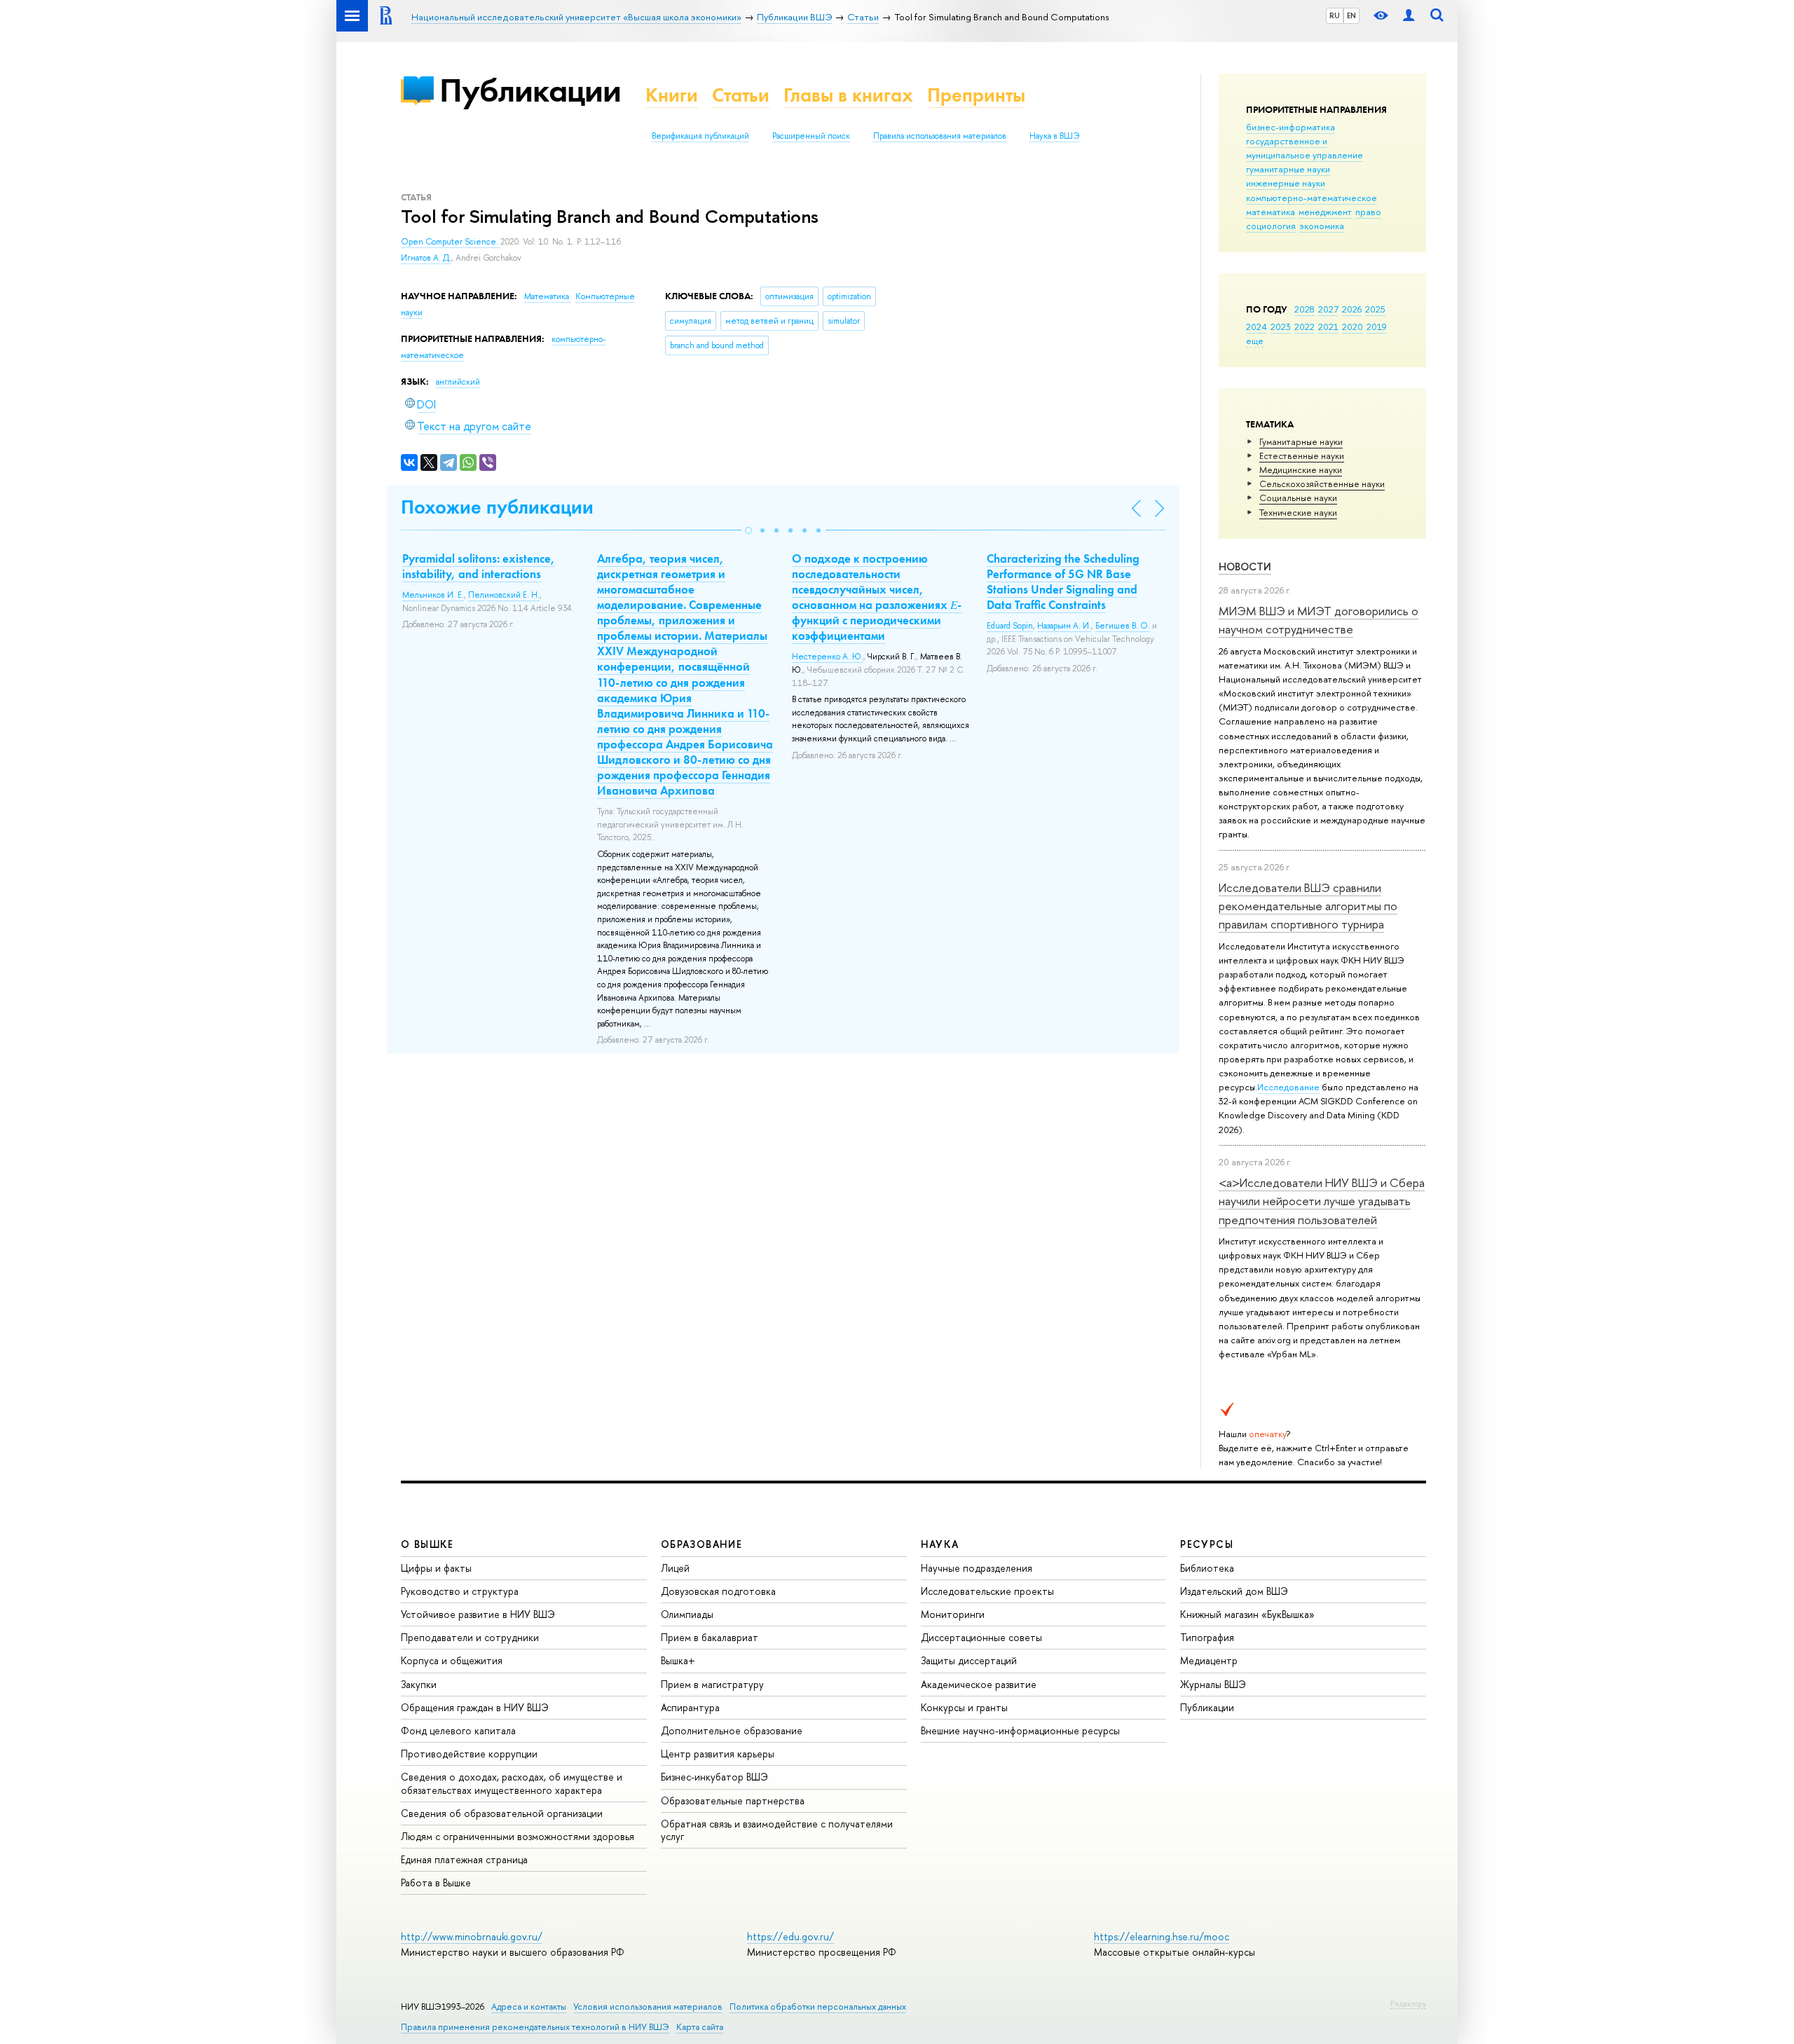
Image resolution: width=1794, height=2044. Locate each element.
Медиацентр (1209, 1660)
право (1368, 212)
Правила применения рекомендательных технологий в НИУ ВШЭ (535, 2027)
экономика (1322, 226)
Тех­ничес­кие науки (1298, 512)
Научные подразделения (977, 1568)
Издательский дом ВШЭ (1234, 1591)
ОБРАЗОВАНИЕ (701, 1544)
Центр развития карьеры (718, 1754)
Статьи (741, 95)
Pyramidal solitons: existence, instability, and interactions (479, 566)
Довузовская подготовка (718, 1591)
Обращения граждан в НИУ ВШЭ (475, 1707)
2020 (1353, 327)
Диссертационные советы (981, 1637)
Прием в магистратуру (712, 1684)
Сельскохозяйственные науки (1322, 483)
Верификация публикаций (700, 136)
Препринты (976, 95)
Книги (672, 95)
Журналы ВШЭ (1213, 1684)
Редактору (1408, 2003)
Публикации (530, 90)
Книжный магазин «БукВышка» (1247, 1614)
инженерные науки (1286, 183)
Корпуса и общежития (452, 1660)
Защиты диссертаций (969, 1660)
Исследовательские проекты (987, 1591)
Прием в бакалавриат (710, 1637)
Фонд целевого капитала (458, 1730)
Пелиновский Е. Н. (504, 595)
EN (1351, 15)
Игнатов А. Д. (426, 258)
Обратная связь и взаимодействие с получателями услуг (777, 1830)
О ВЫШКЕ (427, 1544)
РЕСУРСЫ (1207, 1544)
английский (458, 382)
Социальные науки (1298, 498)
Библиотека (1207, 1568)
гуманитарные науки (1288, 169)
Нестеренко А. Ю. (828, 657)
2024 (1257, 327)
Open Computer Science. (451, 242)
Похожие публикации (497, 507)
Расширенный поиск (811, 136)
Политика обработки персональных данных (818, 2007)
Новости (1245, 567)
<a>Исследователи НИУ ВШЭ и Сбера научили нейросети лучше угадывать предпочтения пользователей (1322, 1201)
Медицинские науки (1301, 469)
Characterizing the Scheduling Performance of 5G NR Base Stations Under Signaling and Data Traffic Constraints (1063, 582)
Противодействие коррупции (469, 1754)
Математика (548, 296)
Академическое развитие (979, 1684)
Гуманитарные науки (1301, 441)
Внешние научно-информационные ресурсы (1020, 1730)
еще (1255, 341)
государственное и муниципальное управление (1305, 148)
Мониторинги (953, 1614)
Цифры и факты (436, 1568)
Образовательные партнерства (733, 1800)
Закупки (419, 1684)
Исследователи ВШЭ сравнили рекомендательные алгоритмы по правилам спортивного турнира (1308, 906)
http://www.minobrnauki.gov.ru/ (472, 1936)
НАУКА (940, 1544)
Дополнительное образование (732, 1730)
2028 (1305, 309)
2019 (1377, 327)
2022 (1305, 327)
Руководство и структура (460, 1591)
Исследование (1288, 1087)
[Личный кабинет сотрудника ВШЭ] (1409, 16)
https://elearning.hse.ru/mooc (1162, 1936)
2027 (1328, 309)
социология (1271, 226)
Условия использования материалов (648, 2007)
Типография (1207, 1637)
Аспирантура (690, 1707)
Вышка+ (678, 1660)
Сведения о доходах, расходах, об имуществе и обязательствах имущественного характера (512, 1783)
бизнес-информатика (1290, 127)
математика (1271, 212)
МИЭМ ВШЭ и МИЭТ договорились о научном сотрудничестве (1319, 620)
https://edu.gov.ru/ (790, 1936)
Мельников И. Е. (433, 595)
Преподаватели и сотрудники (470, 1637)
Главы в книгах (848, 95)
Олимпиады (687, 1614)
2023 (1281, 327)
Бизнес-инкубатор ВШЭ (714, 1777)
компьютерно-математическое (1312, 198)
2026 (1352, 309)
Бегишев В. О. (1123, 626)
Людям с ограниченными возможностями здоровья (518, 1836)
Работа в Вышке (436, 1882)
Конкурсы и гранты (964, 1707)
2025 (1375, 309)
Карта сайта (700, 2027)
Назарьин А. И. (1064, 626)
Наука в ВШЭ (1054, 136)
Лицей (675, 1568)
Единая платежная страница (464, 1859)
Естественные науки (1302, 455)
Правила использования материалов (940, 136)
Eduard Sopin (1010, 626)
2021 (1328, 327)
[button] (748, 530)
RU (1335, 15)
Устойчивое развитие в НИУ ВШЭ (478, 1614)
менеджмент (1325, 212)
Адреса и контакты (529, 2007)
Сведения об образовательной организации (502, 1813)
